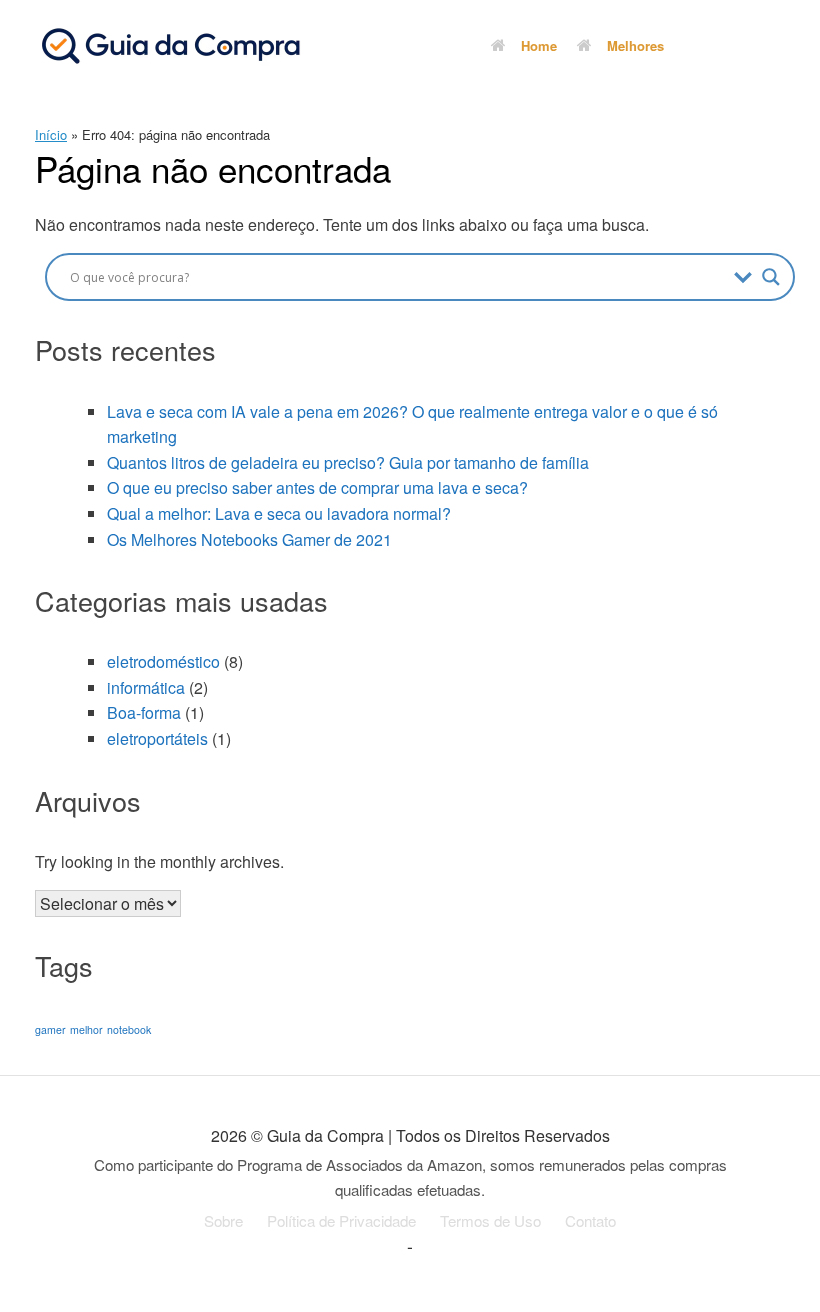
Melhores (635, 45)
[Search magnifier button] (771, 277)
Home (539, 45)
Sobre (223, 1220)
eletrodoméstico (163, 661)
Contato (590, 1220)
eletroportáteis (157, 738)
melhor (86, 1029)
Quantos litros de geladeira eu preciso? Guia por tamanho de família (348, 462)
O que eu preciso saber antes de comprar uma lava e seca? (317, 487)
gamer (50, 1029)
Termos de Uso (490, 1220)
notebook (129, 1029)
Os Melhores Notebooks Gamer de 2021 (249, 539)
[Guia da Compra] (170, 45)
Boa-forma (144, 712)
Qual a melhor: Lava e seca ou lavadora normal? (279, 513)
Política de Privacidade (341, 1220)
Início (51, 134)
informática (146, 687)
